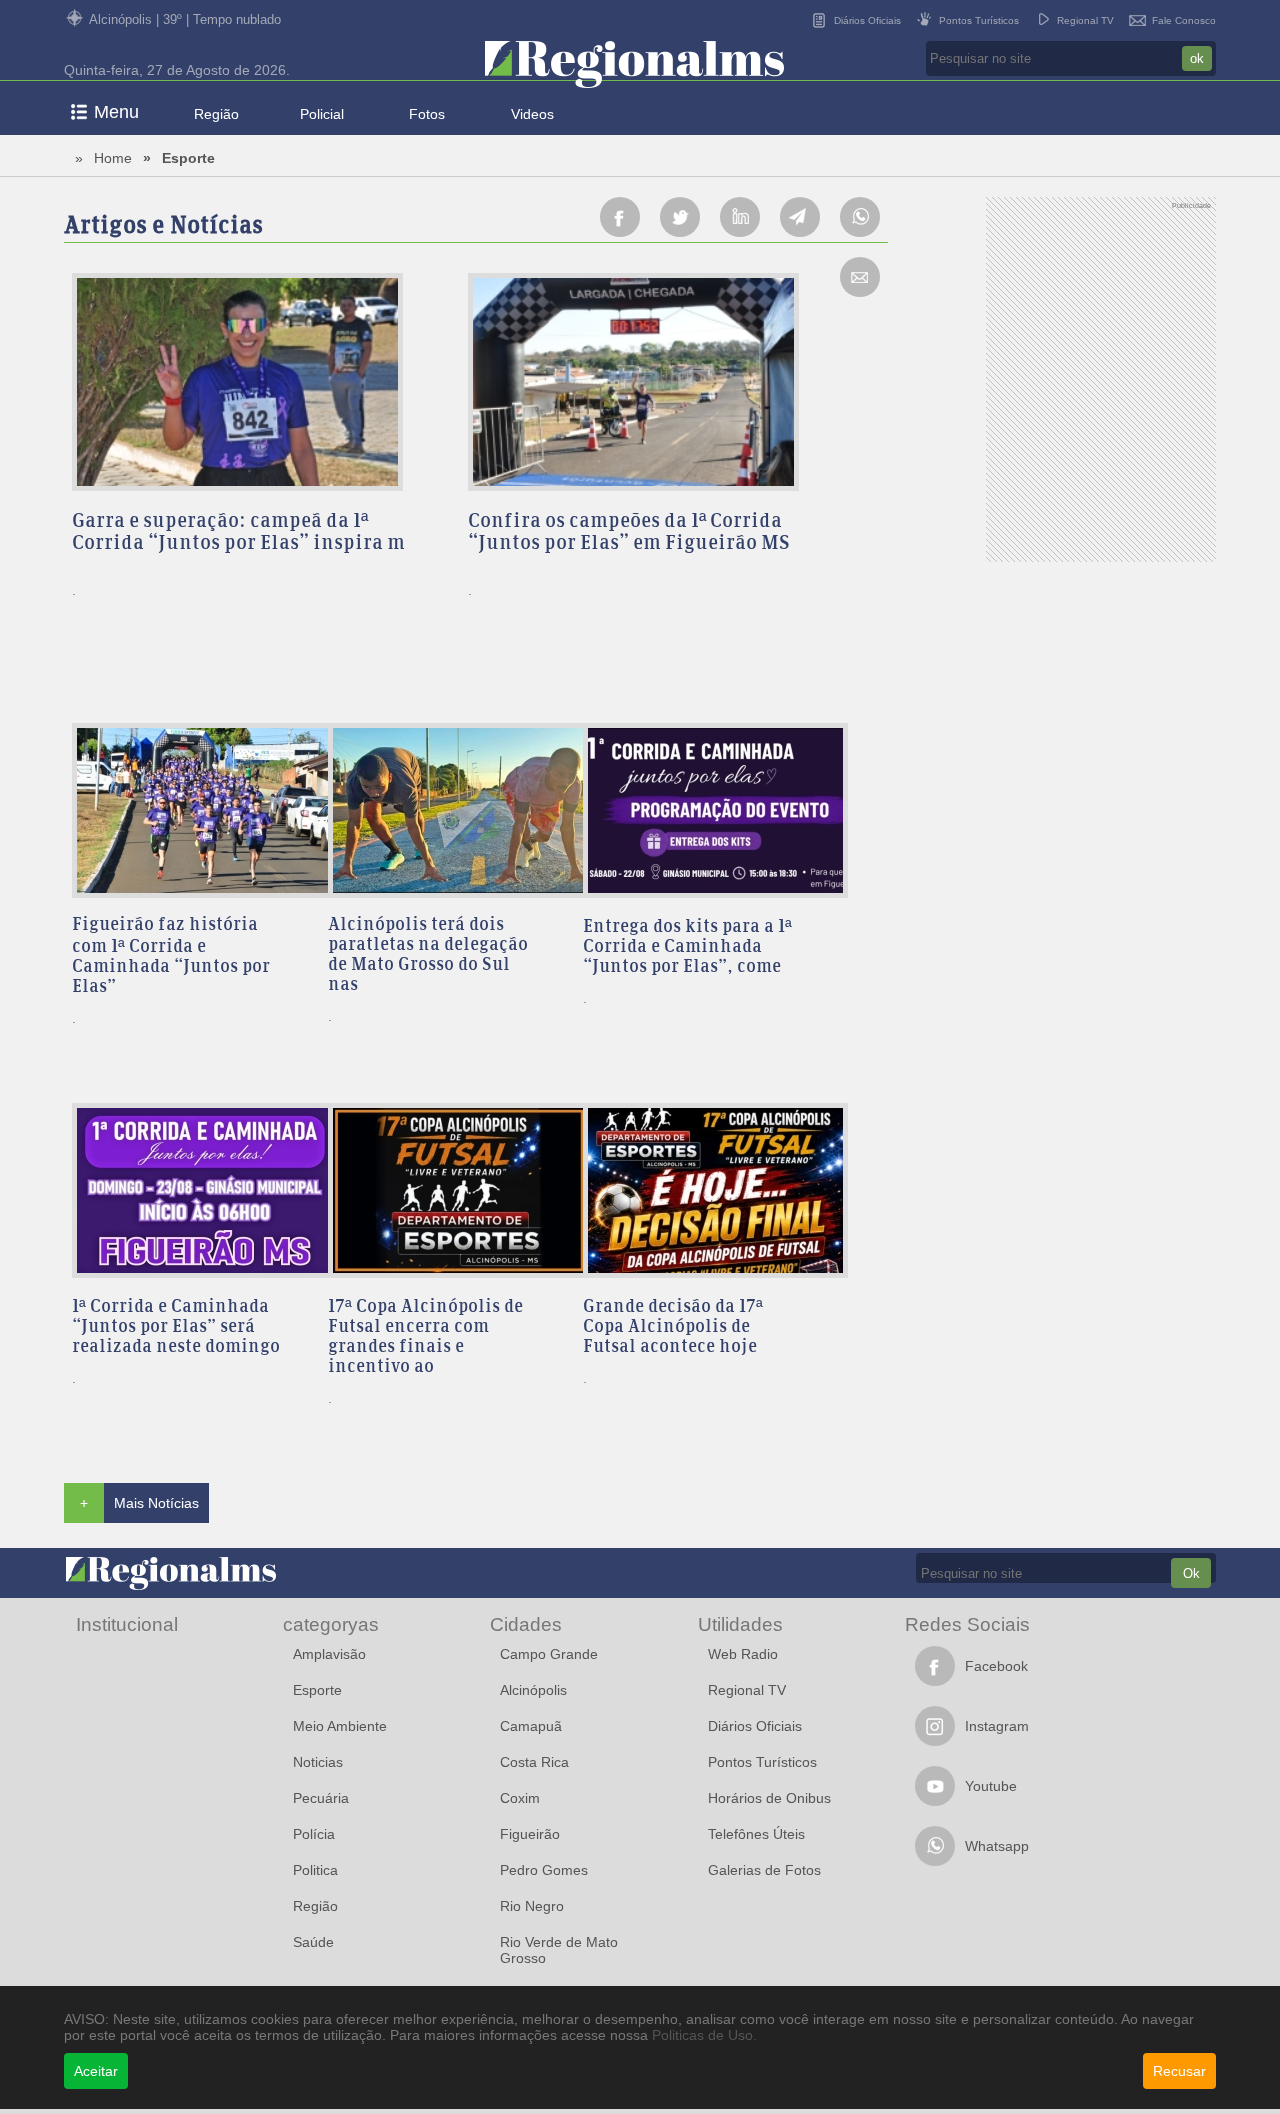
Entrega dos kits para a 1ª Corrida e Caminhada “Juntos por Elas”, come (687, 948)
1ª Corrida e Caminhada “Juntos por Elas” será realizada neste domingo (176, 1328)
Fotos (427, 114)
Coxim (520, 1798)
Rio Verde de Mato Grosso (559, 1950)
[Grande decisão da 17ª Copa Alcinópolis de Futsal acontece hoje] (702, 1192)
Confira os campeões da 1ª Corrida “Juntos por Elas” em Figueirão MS (629, 533)
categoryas (331, 1624)
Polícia (314, 1834)
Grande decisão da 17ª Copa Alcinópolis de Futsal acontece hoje (673, 1328)
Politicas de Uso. (704, 2035)
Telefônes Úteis (756, 1834)
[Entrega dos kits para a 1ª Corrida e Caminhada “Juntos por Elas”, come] (702, 812)
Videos (532, 114)
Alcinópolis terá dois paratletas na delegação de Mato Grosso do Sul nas (428, 956)
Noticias (318, 1762)
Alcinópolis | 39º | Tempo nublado (185, 19)
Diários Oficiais (867, 20)
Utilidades (740, 1624)
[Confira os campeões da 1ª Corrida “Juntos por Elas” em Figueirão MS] (657, 383)
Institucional (127, 1624)
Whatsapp (997, 1846)
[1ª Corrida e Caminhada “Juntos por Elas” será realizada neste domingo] (191, 1192)
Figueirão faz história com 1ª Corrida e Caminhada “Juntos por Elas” (171, 957)
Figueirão (530, 1834)
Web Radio (743, 1654)
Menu (116, 112)
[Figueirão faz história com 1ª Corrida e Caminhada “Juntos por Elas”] (191, 812)
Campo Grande (549, 1654)
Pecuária (321, 1798)
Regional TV (1085, 20)
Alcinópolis (533, 1690)
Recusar (1179, 2071)
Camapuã (531, 1726)
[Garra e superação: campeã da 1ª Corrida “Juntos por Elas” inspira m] (261, 383)
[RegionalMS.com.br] (634, 65)
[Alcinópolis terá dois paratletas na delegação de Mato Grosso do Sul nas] (447, 812)
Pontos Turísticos (979, 20)
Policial (322, 114)
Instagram (997, 1726)
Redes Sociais (967, 1624)
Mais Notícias (156, 1503)
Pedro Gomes (544, 1870)
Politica (315, 1870)
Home (113, 158)
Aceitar (96, 2071)
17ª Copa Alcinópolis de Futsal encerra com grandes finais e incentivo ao (425, 1338)
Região (216, 114)
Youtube (991, 1786)
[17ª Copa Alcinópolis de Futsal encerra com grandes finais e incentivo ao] (447, 1192)
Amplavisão (329, 1654)
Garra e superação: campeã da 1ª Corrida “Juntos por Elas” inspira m (238, 533)
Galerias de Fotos (764, 1870)
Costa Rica (534, 1762)
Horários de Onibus (769, 1798)
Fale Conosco (1184, 20)
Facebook (996, 1666)
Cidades (526, 1624)
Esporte (188, 158)
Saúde (313, 1942)
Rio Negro (532, 1906)
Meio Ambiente (340, 1726)
